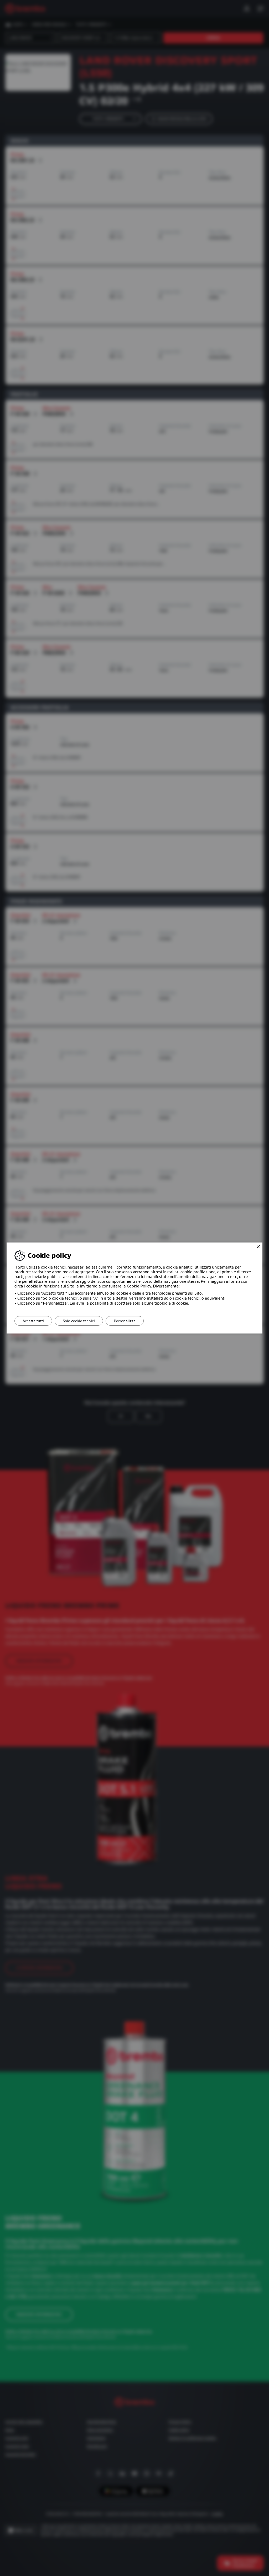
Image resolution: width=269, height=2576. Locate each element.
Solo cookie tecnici (79, 1321)
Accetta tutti (33, 1321)
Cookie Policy (139, 1286)
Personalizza (125, 1321)
